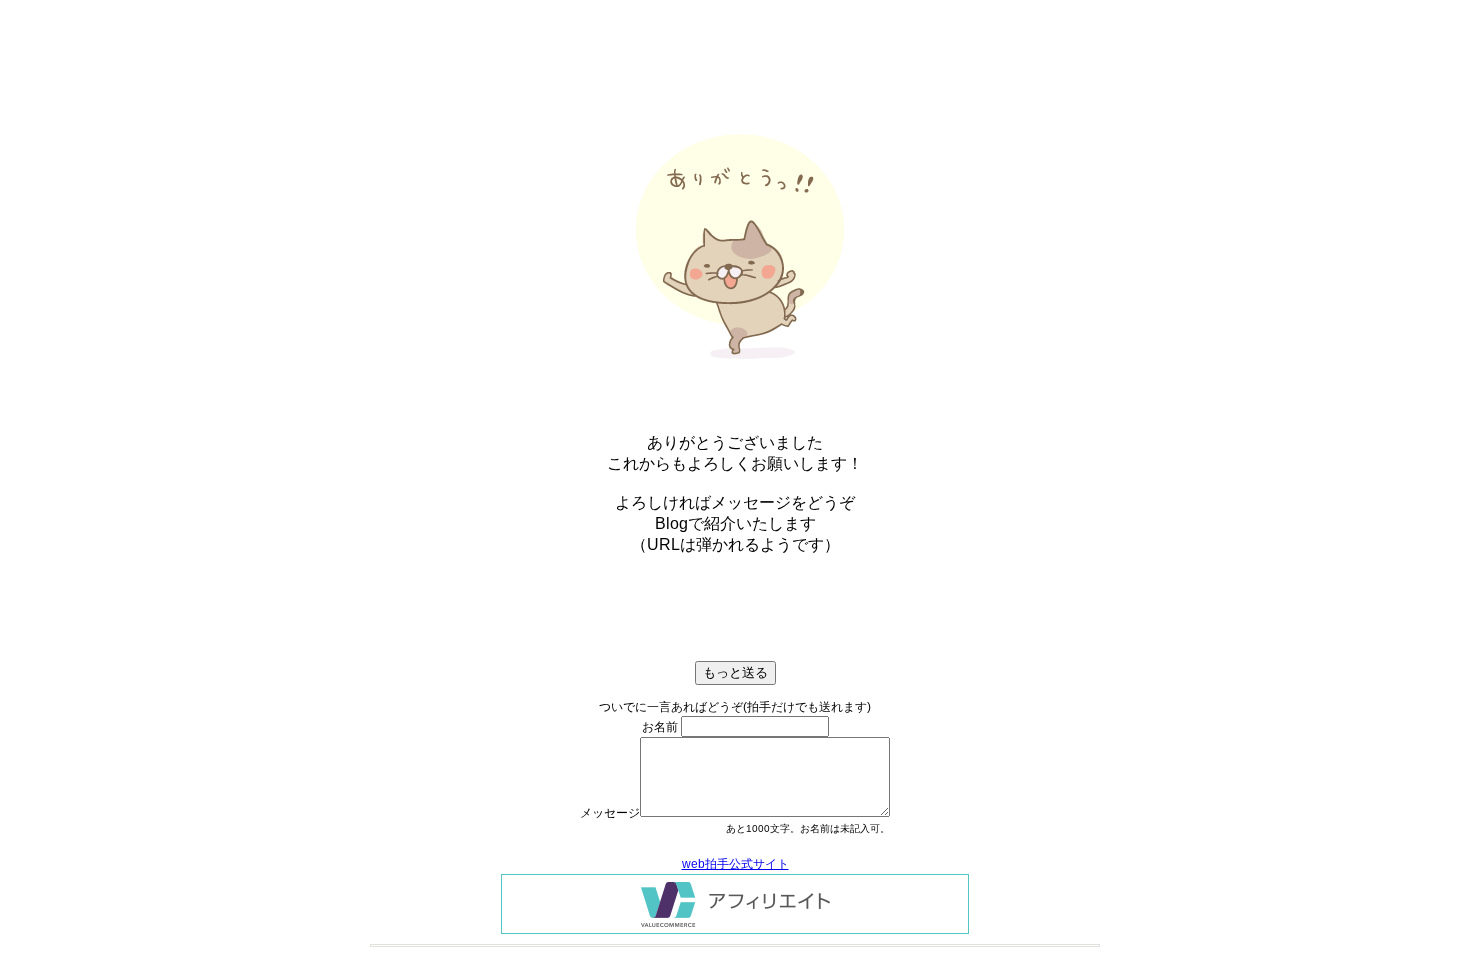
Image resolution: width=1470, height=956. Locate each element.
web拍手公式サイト (735, 864)
